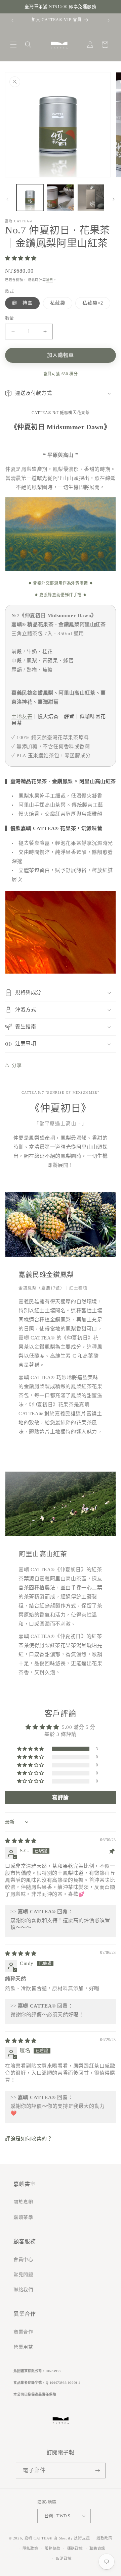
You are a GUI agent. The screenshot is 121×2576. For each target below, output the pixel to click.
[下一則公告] (109, 20)
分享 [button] (17, 1065)
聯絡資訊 (97, 2548)
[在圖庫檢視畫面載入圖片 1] (30, 198)
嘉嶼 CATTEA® (38, 2538)
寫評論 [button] (61, 1797)
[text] (61, 7)
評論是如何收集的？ (29, 2139)
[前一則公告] (12, 20)
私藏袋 (58, 303)
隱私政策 (30, 2548)
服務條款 (53, 2548)
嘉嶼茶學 (23, 2217)
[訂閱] (98, 2471)
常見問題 (23, 2275)
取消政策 (64, 2559)
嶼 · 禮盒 (22, 303)
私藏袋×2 (93, 303)
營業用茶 (23, 2347)
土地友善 (22, 716)
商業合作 (23, 2332)
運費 (49, 280)
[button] (13, 45)
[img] (21, 1841)
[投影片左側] (7, 199)
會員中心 (23, 2260)
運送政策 (75, 2548)
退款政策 (104, 2538)
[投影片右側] (114, 199)
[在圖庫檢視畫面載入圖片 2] (60, 198)
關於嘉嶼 (23, 2202)
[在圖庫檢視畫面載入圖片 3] (91, 198)
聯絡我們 (23, 2290)
